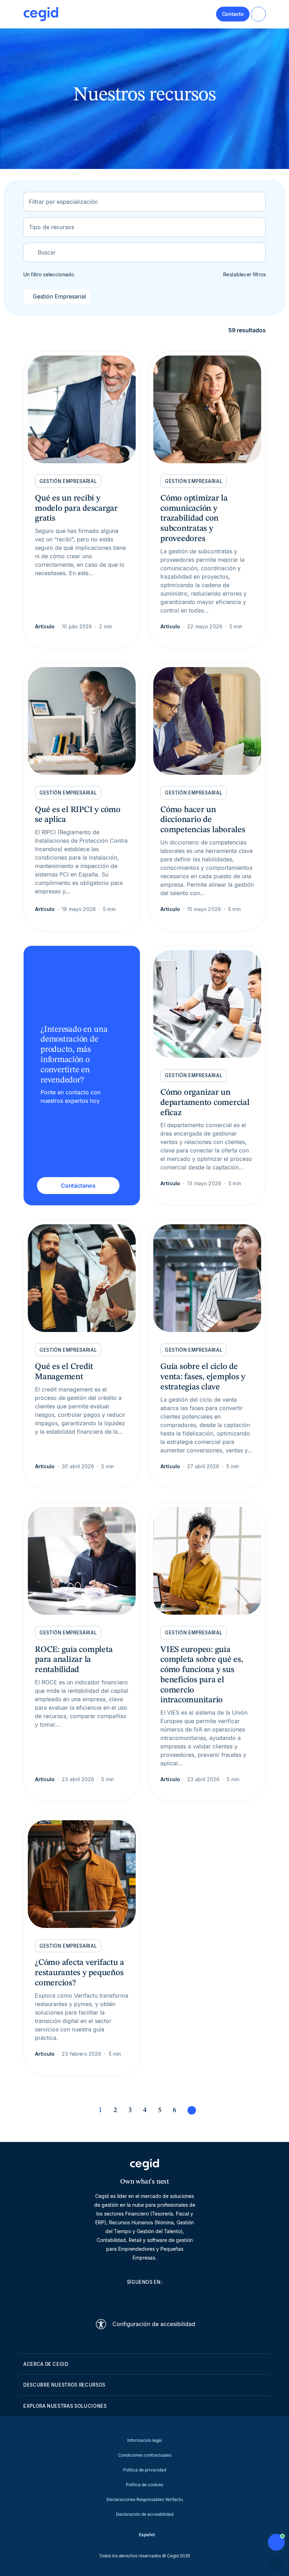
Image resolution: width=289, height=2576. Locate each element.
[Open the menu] (258, 14)
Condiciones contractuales (145, 2455)
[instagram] (144, 2298)
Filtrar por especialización (63, 202)
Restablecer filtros (244, 274)
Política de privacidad (144, 2470)
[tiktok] (161, 2298)
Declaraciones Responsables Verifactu (145, 2499)
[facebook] (178, 2298)
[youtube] (128, 2298)
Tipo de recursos (51, 227)
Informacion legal (144, 2440)
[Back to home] (41, 14)
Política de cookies (144, 2485)
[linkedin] (111, 2298)
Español (147, 2535)
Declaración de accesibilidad (145, 2514)
